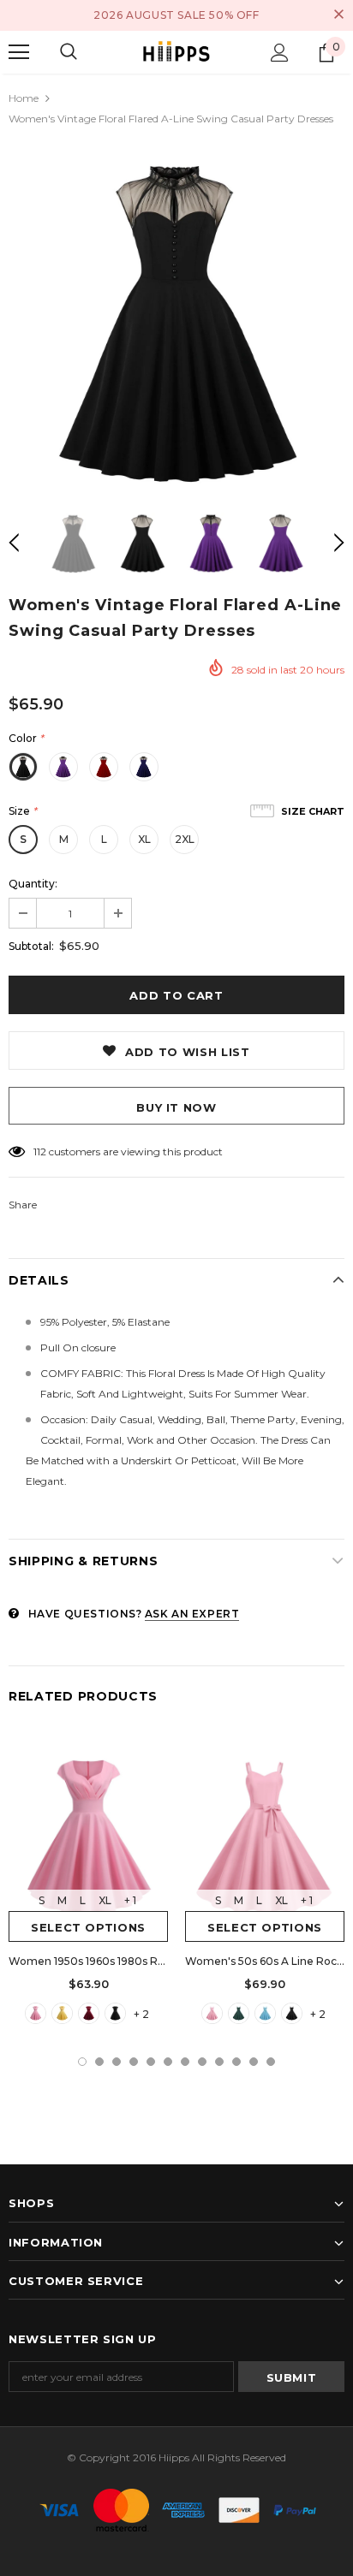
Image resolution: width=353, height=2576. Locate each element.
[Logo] (176, 52)
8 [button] (202, 2062)
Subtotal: (31, 946)
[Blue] (265, 2013)
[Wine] (89, 2013)
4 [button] (134, 2062)
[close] (338, 15)
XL (144, 839)
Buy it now (176, 1107)
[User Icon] (280, 53)
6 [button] (168, 2062)
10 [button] (236, 2062)
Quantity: (33, 884)
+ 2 (141, 2014)
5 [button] (151, 2062)
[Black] (115, 2013)
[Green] (239, 2013)
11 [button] (254, 2062)
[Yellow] (62, 2013)
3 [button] (117, 2062)
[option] (176, 319)
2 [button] (99, 2062)
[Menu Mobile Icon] (19, 52)
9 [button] (219, 2062)
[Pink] (36, 2013)
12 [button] (271, 2062)
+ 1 (130, 1900)
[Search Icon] (69, 52)
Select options (88, 1927)
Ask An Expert (192, 1614)
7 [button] (185, 2062)
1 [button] (82, 2062)
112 (40, 1151)
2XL (185, 839)
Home (24, 98)
